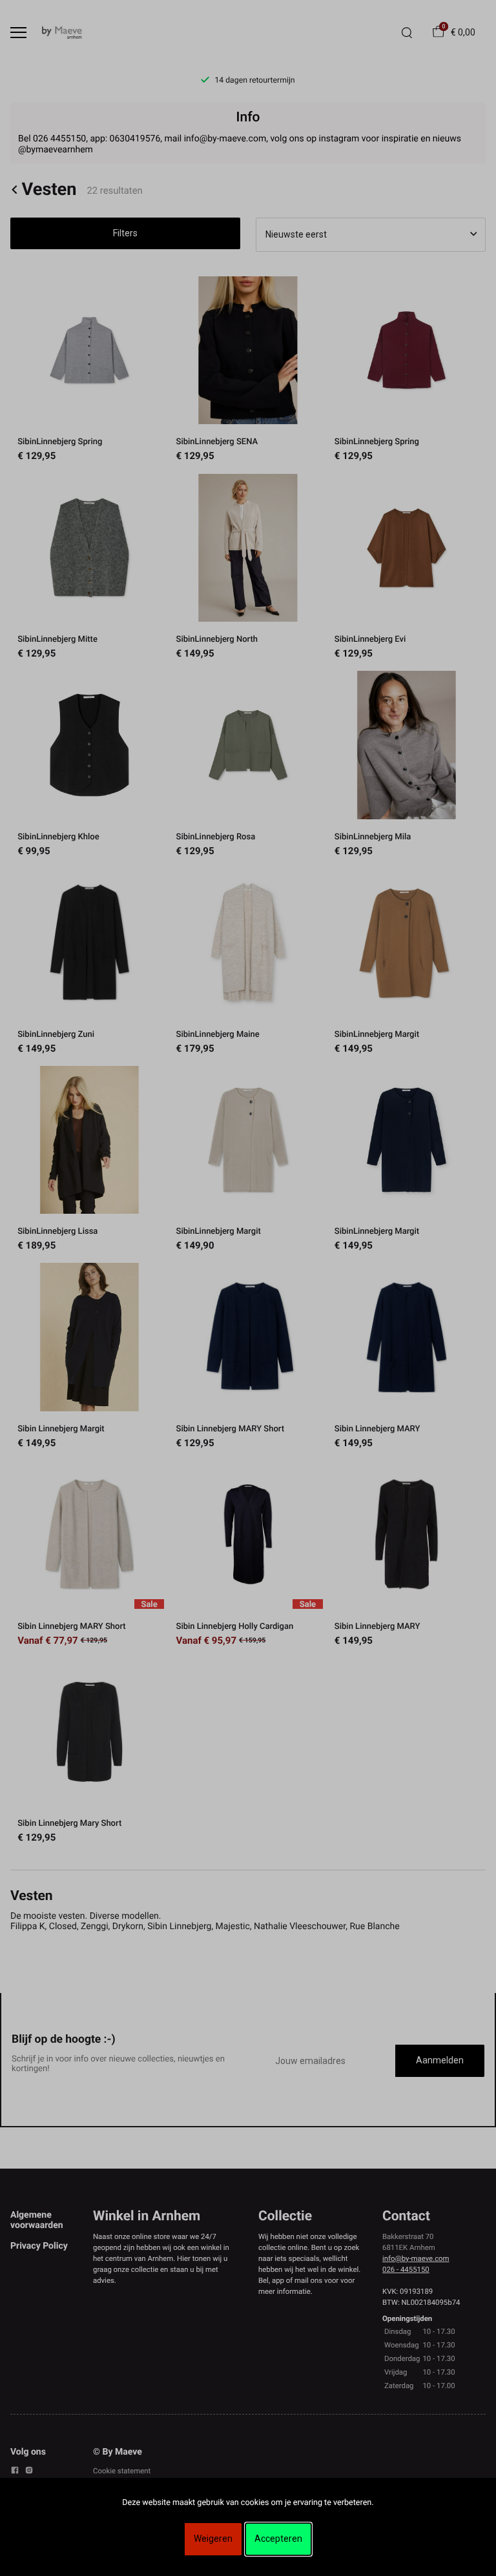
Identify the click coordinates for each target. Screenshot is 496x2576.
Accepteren (278, 2539)
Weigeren (213, 2539)
